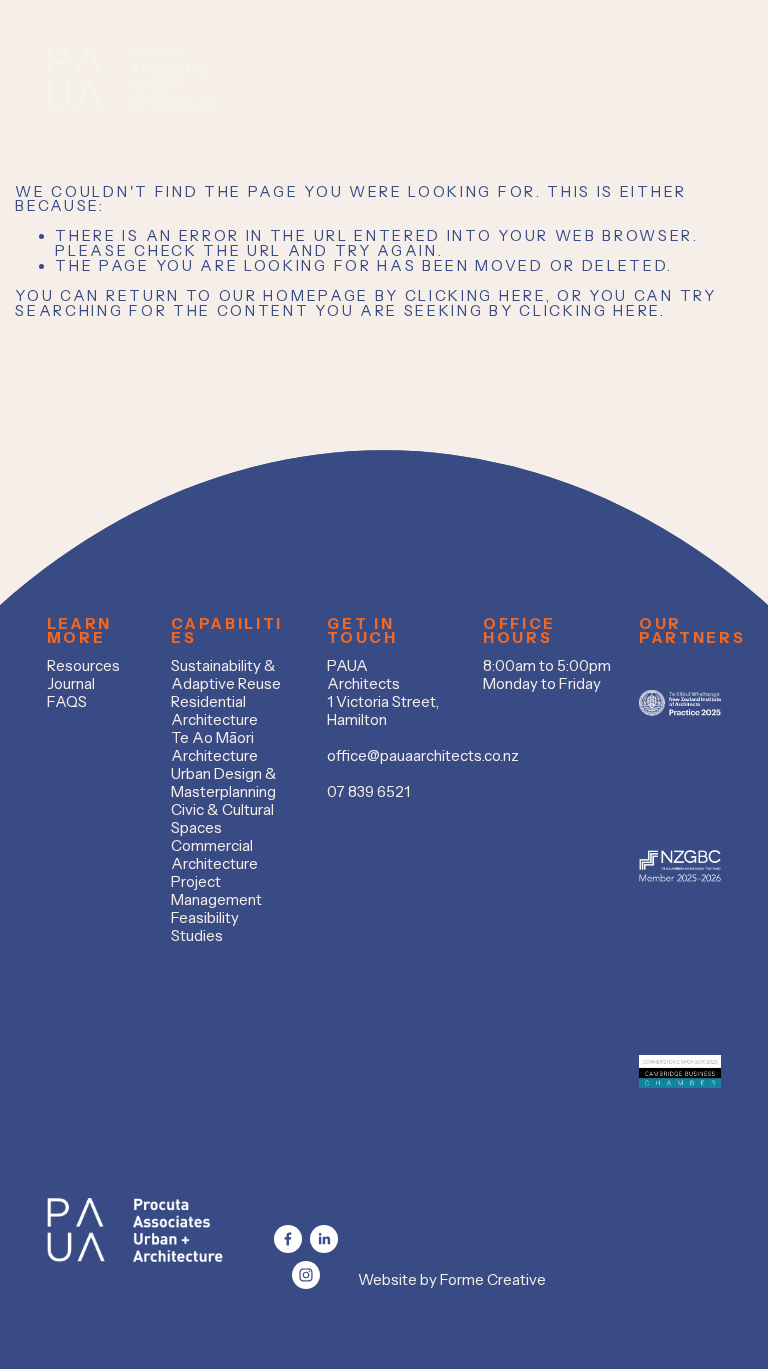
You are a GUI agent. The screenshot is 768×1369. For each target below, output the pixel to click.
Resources (83, 666)
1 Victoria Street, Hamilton (383, 711)
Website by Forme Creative (452, 1280)
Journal (71, 684)
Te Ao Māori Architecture (214, 747)
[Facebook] (288, 1239)
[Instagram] (306, 1275)
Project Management (216, 891)
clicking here (475, 296)
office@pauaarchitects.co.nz (423, 756)
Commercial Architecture (214, 855)
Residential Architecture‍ (214, 711)
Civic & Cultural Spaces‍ (222, 819)
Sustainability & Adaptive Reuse (226, 675)
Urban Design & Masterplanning (224, 783)
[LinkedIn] (324, 1239)
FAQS (67, 702)
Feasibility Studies (205, 927)
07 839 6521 (368, 792)
